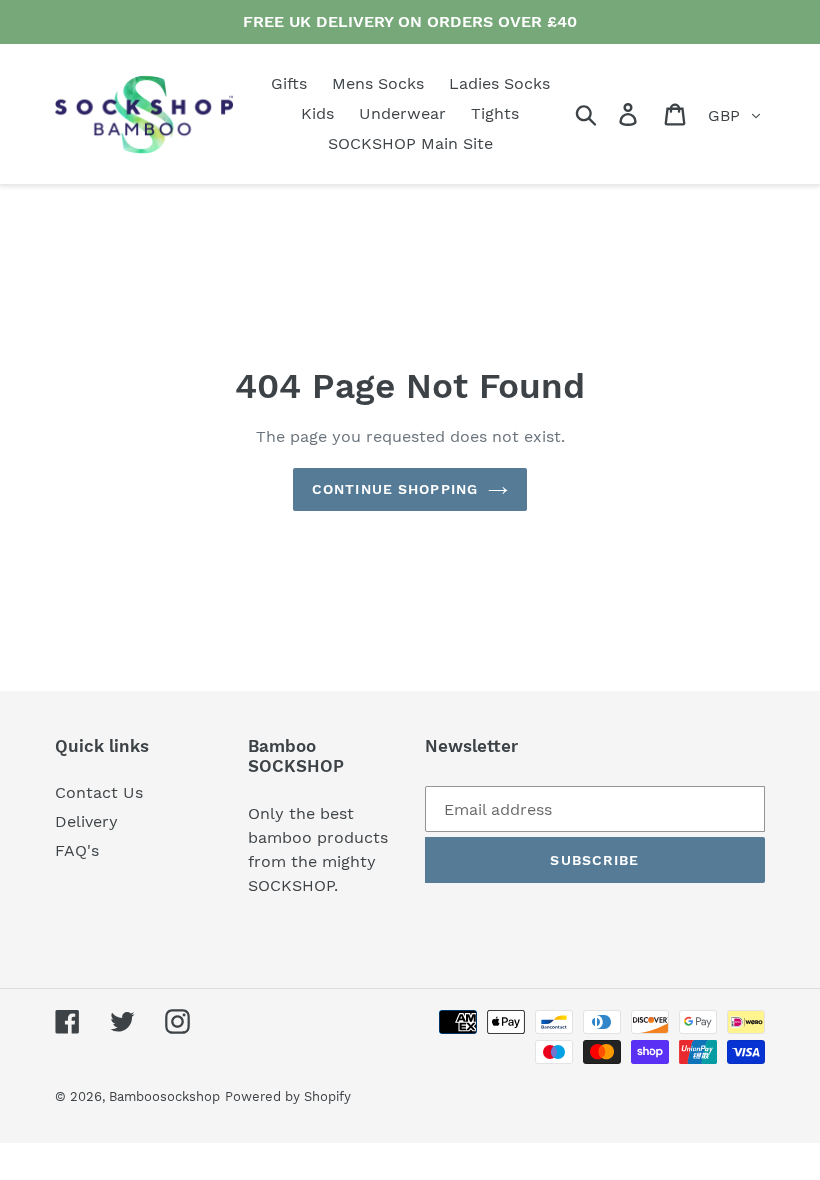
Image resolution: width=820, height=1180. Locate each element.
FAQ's (77, 850)
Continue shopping (395, 489)
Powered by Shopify (288, 1096)
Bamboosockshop (164, 1096)
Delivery (86, 821)
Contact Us (99, 792)
